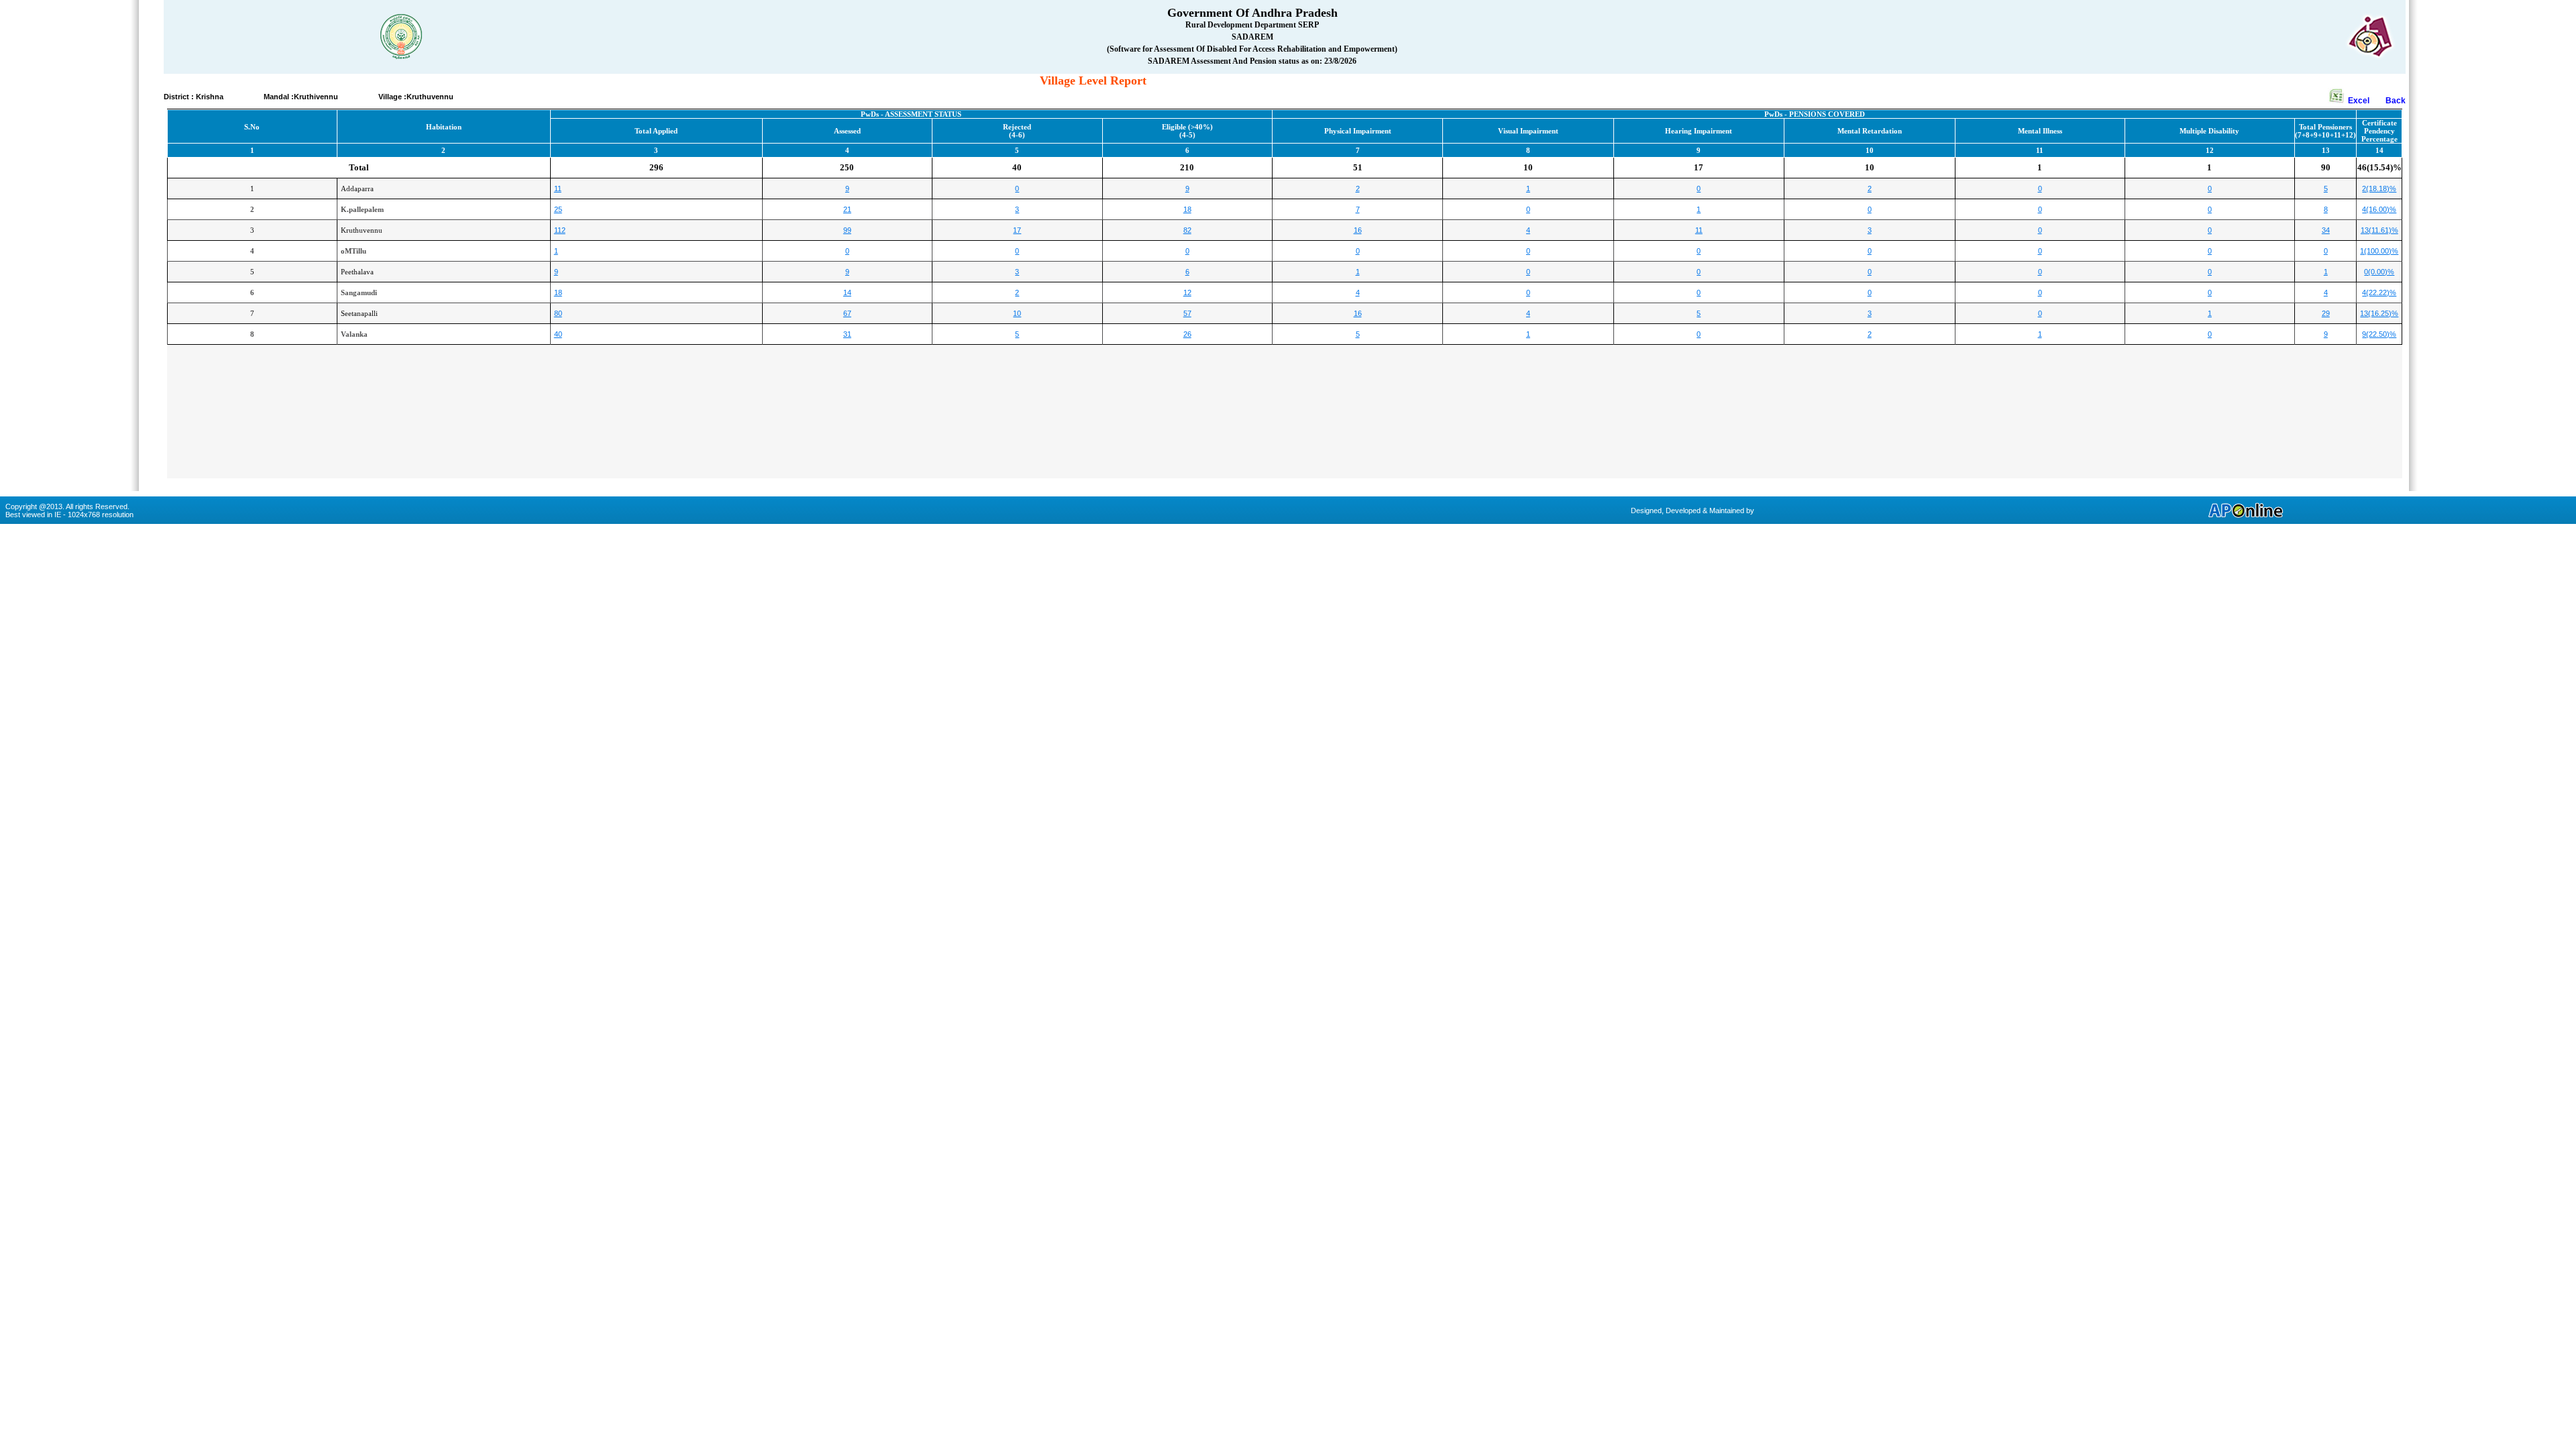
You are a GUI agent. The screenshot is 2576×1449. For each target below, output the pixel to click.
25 (558, 209)
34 (2326, 230)
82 (1187, 230)
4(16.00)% (2379, 209)
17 (1017, 230)
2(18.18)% (2379, 189)
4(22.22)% (2379, 292)
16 (1358, 230)
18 (1187, 209)
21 (847, 209)
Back (2396, 101)
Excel (2366, 101)
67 (847, 313)
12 (1187, 292)
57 (1187, 313)
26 (1187, 334)
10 (1017, 313)
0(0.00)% (2379, 272)
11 (558, 189)
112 (560, 230)
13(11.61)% (2379, 230)
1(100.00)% (2379, 251)
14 (847, 292)
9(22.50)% (2379, 334)
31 (847, 334)
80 (558, 313)
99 (847, 230)
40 (558, 334)
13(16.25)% (2379, 313)
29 (2326, 313)
